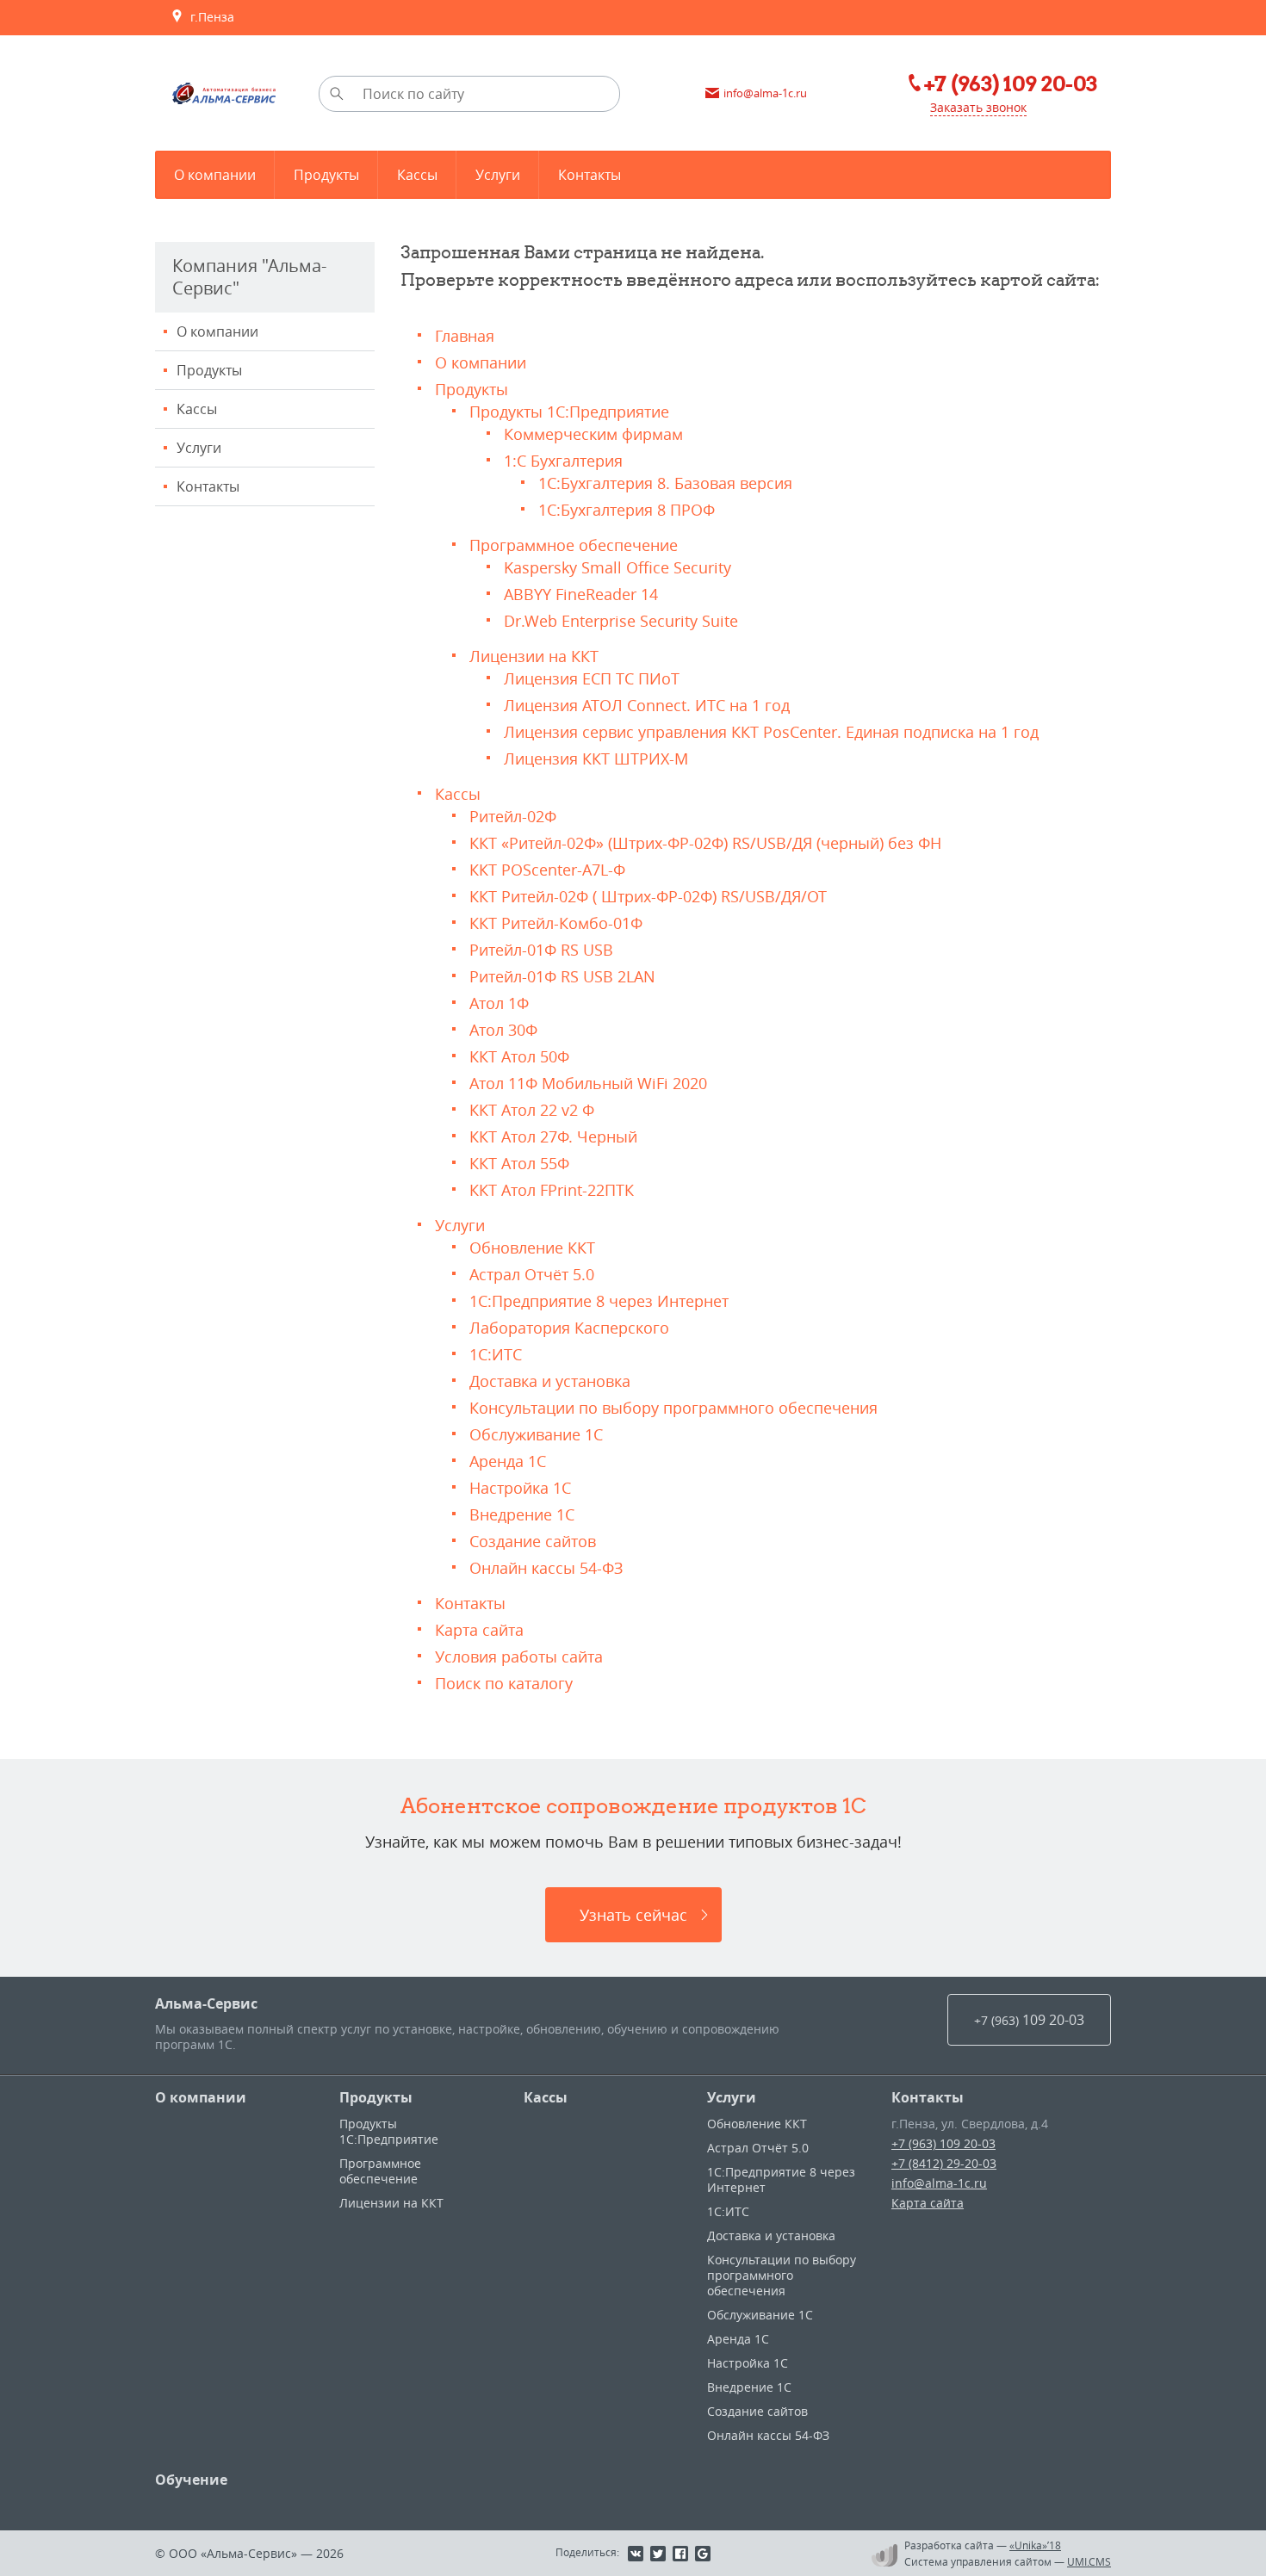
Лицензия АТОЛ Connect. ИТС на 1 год (647, 705)
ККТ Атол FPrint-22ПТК (552, 1190)
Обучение (191, 2480)
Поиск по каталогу (504, 1683)
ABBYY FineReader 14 (581, 594)
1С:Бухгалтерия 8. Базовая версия (665, 483)
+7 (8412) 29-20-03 (944, 2163)
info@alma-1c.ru (939, 2183)
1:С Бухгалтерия (563, 461)
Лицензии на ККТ (534, 656)
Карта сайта (479, 1630)
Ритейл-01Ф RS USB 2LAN (562, 976)
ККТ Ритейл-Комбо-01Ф (556, 923)
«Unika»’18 (1035, 2545)
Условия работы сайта (519, 1656)
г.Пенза (209, 17)
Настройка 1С (520, 1488)
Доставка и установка (550, 1381)
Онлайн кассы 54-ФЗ (546, 1568)
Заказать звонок (978, 107)
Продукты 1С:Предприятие (569, 412)
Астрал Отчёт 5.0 (532, 1274)
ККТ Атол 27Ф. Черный (553, 1136)
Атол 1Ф (499, 1003)
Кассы (197, 409)
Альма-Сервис (206, 2003)
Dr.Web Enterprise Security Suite (621, 621)
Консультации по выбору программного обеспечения (673, 1408)
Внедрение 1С (522, 1514)
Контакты (208, 486)
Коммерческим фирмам (593, 434)
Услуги (199, 448)
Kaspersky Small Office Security (617, 567)
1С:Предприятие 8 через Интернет (599, 1301)
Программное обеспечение (574, 545)
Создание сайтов (533, 1541)
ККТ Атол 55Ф (519, 1163)
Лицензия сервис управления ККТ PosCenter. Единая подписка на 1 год (771, 732)
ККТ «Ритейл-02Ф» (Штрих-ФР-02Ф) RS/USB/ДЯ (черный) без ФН (705, 843)
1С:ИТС (496, 1354)
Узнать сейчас (633, 1915)
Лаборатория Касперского (569, 1328)
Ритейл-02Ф (513, 816)
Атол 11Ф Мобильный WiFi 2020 (588, 1083)
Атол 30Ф (503, 1030)
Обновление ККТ (532, 1248)
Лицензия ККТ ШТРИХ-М (596, 759)
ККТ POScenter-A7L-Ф (547, 870)
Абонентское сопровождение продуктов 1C (633, 1805)
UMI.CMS (1089, 2561)
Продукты (209, 370)
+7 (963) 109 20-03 (943, 2143)
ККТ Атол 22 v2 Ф (532, 1110)
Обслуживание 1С (536, 1434)
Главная (465, 336)
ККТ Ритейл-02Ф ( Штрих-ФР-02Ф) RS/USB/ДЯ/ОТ (648, 896)
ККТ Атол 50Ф (519, 1056)
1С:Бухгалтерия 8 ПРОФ (627, 510)
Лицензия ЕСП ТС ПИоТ (592, 678)
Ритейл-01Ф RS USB (541, 950)
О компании (217, 331)
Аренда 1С (508, 1461)
